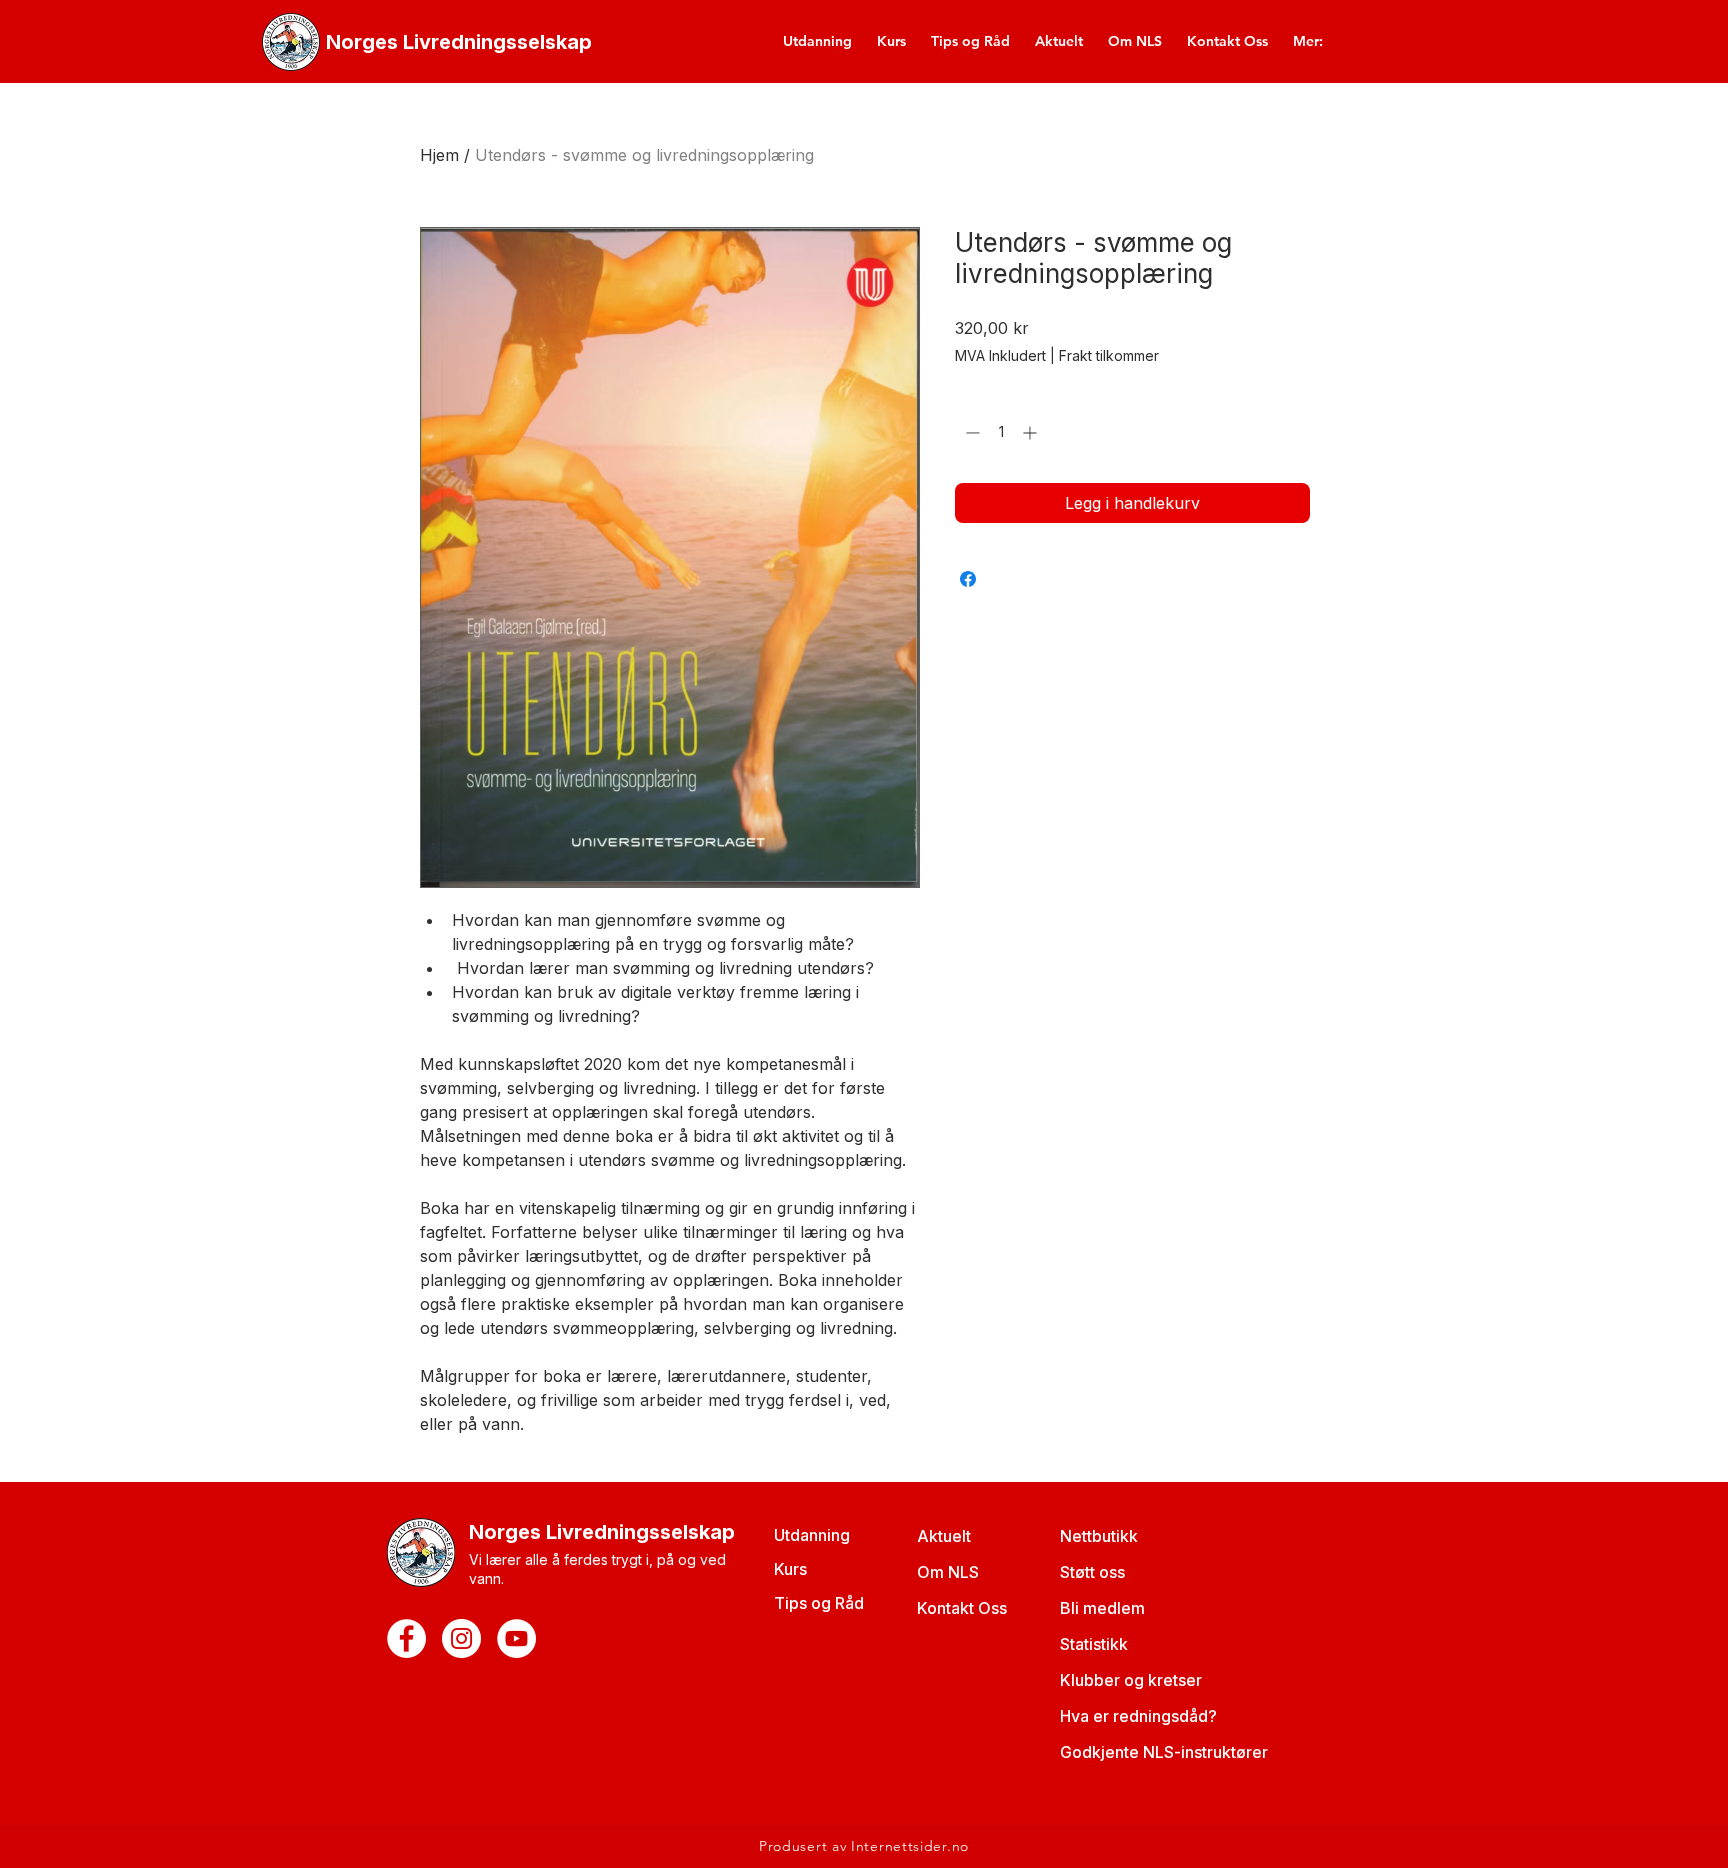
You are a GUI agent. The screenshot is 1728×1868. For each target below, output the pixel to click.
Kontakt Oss (962, 1608)
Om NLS (948, 1572)
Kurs (790, 1569)
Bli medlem (1102, 1608)
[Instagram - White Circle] (461, 1638)
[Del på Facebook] (968, 579)
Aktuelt (944, 1536)
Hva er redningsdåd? (1138, 1716)
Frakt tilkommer (1109, 355)
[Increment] (1031, 432)
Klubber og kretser (1131, 1680)
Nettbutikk (1099, 1536)
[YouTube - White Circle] (516, 1638)
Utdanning (812, 1535)
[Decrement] (970, 432)
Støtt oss (1092, 1572)
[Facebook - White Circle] (406, 1638)
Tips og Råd (819, 1603)
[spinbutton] (1001, 432)
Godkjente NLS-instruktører (1164, 1752)
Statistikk (1094, 1644)
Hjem (439, 155)
